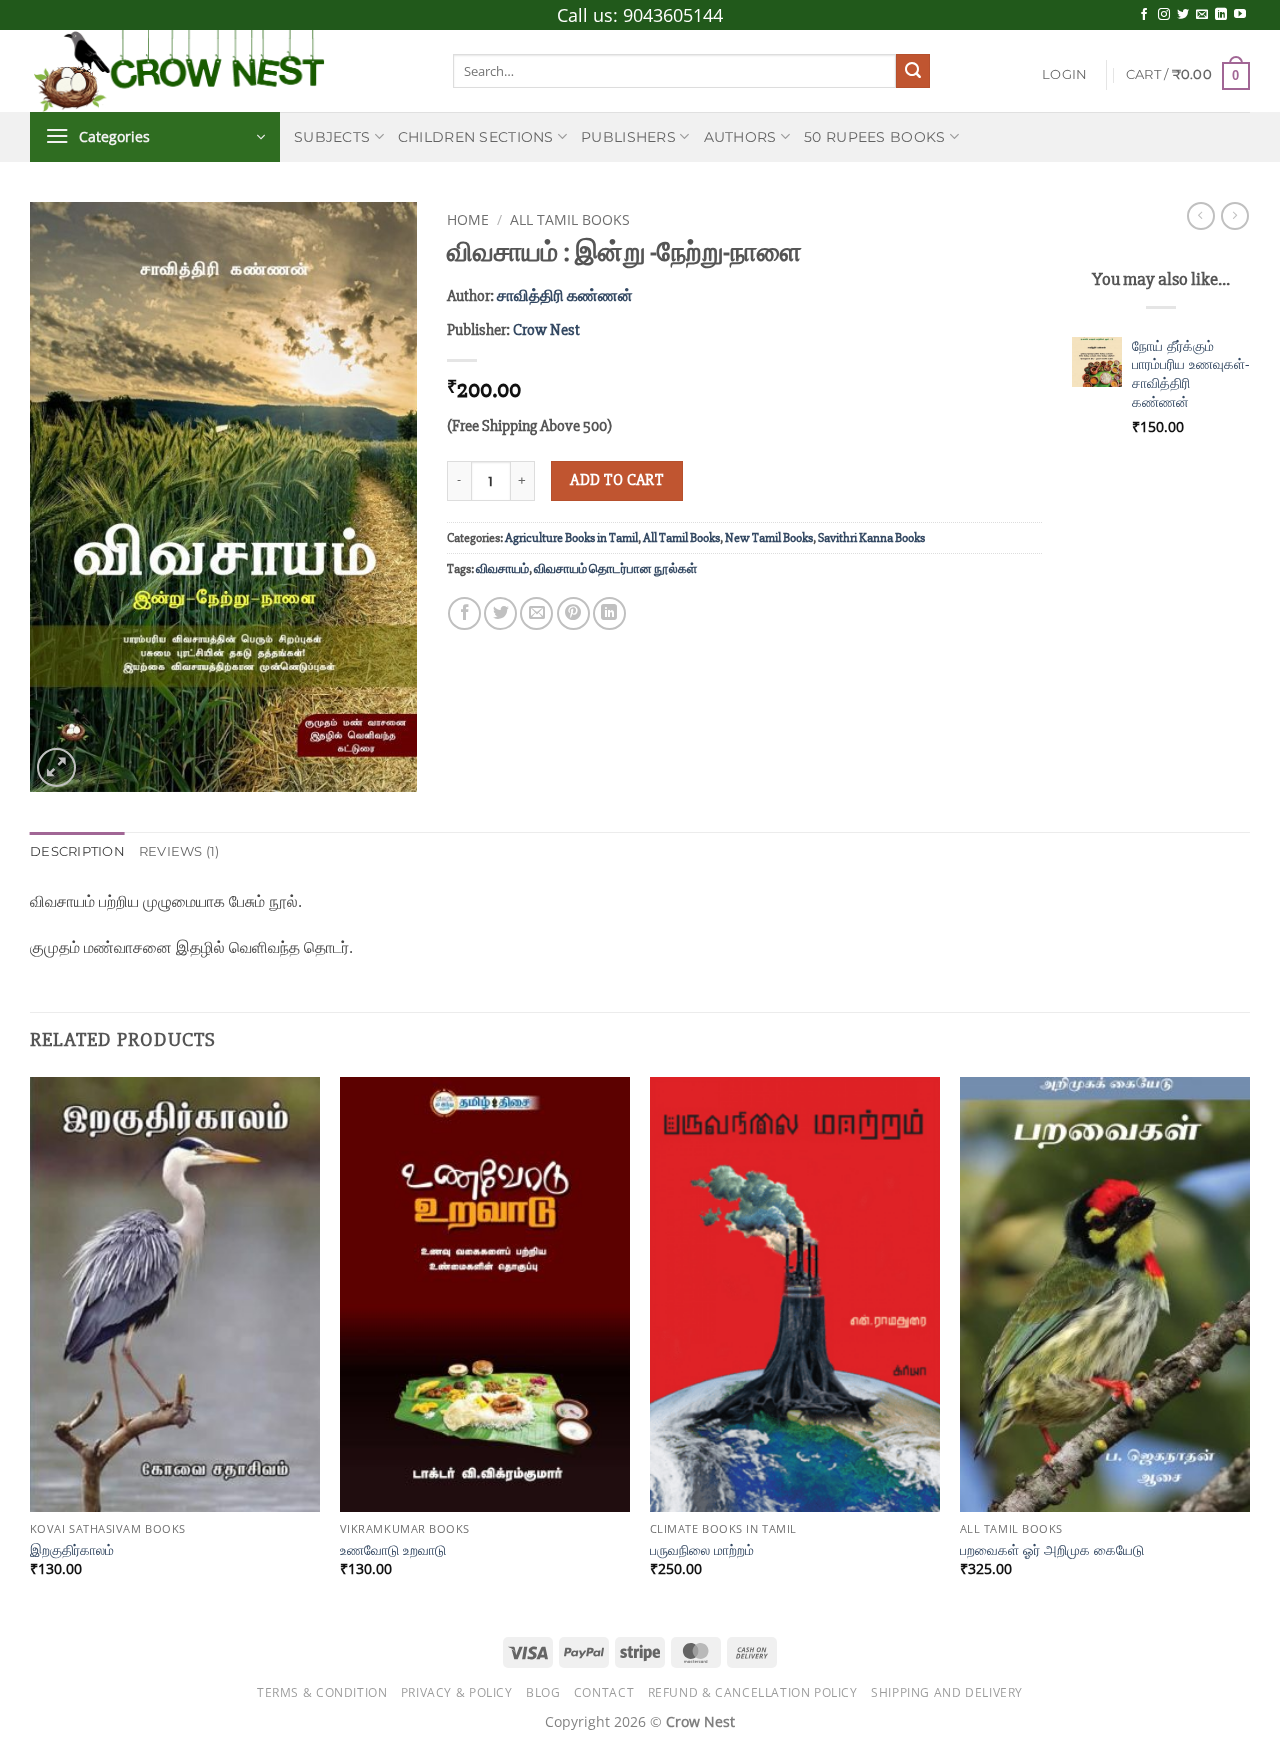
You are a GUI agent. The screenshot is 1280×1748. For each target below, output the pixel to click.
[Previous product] (1235, 216)
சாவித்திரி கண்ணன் (565, 296)
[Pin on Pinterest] (573, 613)
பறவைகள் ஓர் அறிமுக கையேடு (1052, 1550)
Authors (740, 137)
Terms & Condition (322, 1692)
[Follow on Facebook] (1144, 15)
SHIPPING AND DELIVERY (947, 1692)
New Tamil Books (769, 538)
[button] (1064, 75)
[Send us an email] (1202, 15)
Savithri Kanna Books (871, 538)
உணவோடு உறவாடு (393, 1550)
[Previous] (31, 1345)
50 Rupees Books (874, 137)
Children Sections (476, 137)
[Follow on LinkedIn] (1221, 15)
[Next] (1249, 1345)
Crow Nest (546, 330)
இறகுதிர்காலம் (72, 1550)
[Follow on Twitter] (1183, 15)
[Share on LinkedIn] (609, 613)
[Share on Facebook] (464, 613)
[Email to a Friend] (536, 613)
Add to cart (616, 480)
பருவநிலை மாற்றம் (702, 1550)
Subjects (332, 137)
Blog (543, 1692)
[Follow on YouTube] (1240, 15)
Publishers (628, 137)
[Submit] (913, 71)
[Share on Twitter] (500, 613)
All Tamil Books (570, 219)
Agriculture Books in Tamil (571, 538)
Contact (604, 1692)
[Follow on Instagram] (1164, 15)
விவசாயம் (502, 569)
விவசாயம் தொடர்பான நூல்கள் (615, 569)
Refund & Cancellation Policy (753, 1692)
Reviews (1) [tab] (179, 851)
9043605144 (673, 15)
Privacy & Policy (457, 1692)
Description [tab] (77, 851)
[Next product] (1201, 216)
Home (468, 219)
